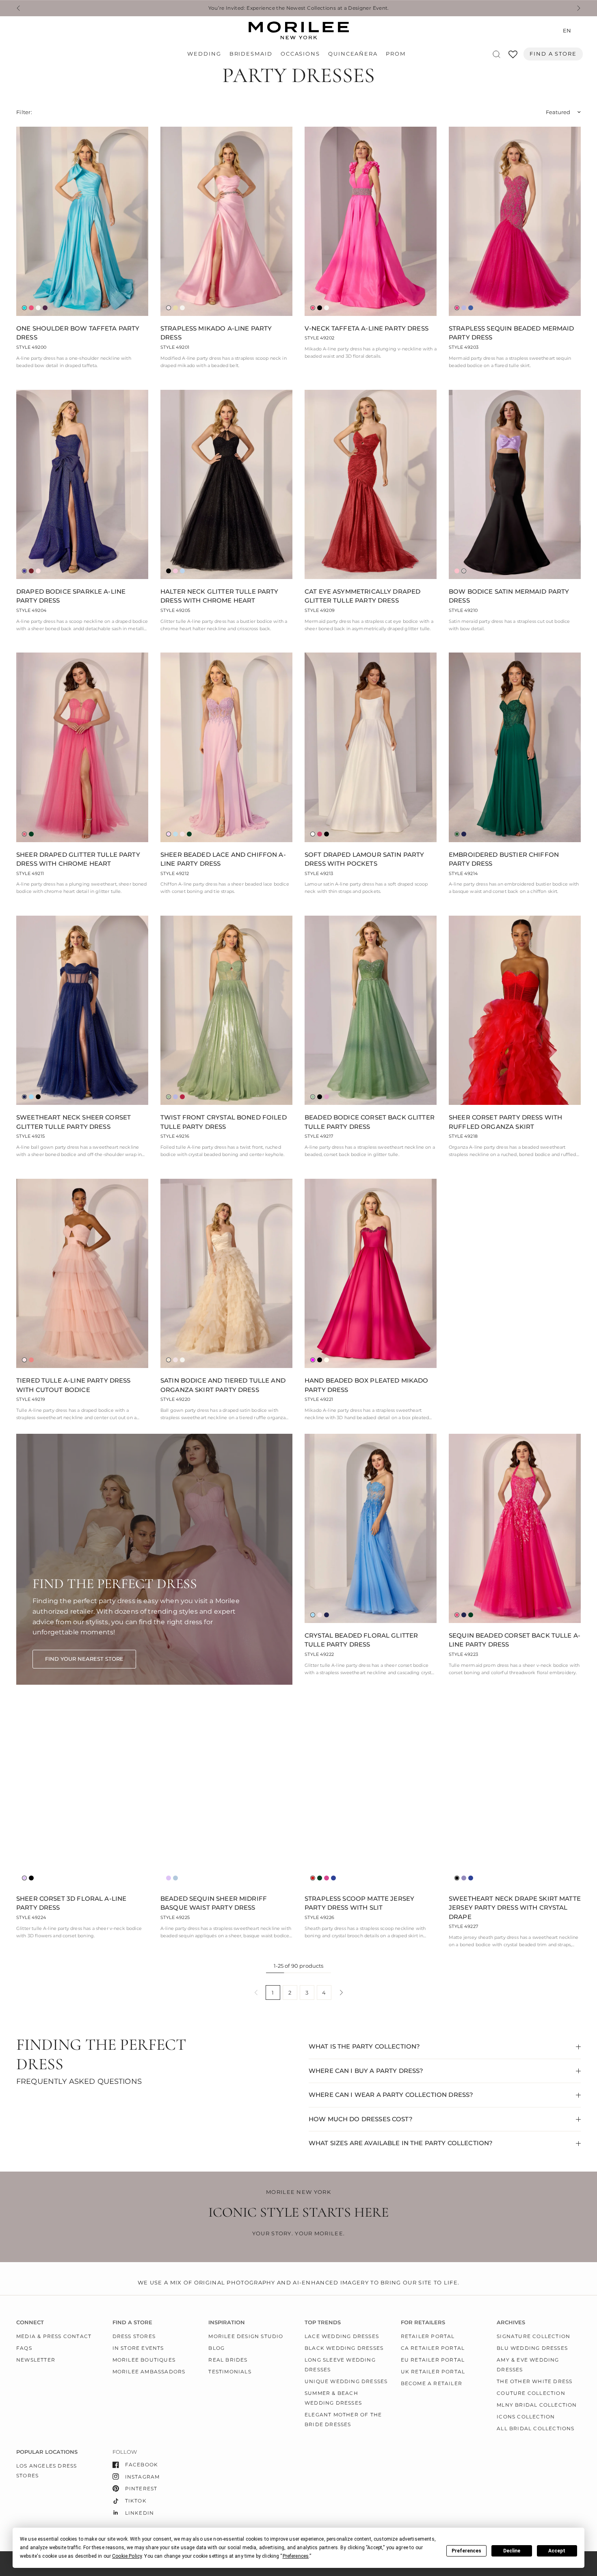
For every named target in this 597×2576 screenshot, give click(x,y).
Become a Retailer (432, 2383)
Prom (396, 54)
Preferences (466, 2551)
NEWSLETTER (36, 2360)
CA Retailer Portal (433, 2348)
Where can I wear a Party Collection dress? (391, 2095)
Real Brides (228, 2360)
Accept (557, 2551)
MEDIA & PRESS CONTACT (54, 2336)
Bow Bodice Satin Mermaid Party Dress (509, 596)
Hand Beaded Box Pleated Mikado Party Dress (367, 1385)
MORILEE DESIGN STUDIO (246, 2336)
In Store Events (138, 2348)
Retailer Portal (428, 2336)
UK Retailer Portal (433, 2372)
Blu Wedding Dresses (532, 2348)
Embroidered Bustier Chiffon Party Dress (504, 859)
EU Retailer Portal (433, 2360)
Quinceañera (353, 54)
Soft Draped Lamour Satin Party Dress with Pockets (364, 859)
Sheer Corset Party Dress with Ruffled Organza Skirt (505, 1122)
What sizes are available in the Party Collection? (401, 2143)
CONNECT (30, 2322)
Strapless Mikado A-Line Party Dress (216, 333)
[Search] (496, 54)
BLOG (216, 2348)
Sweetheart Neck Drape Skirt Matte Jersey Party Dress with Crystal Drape (515, 1908)
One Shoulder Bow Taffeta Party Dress (78, 333)
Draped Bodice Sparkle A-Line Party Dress (71, 596)
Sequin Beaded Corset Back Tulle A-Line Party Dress (515, 1640)
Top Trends (323, 2322)
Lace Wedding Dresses (342, 2336)
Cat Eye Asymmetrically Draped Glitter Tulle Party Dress (362, 596)
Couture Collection (531, 2393)
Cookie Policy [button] (127, 2556)
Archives (511, 2322)
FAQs (24, 2348)
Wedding (204, 54)
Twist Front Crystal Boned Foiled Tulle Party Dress (224, 1122)
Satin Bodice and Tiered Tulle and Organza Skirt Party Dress (223, 1385)
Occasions (300, 54)
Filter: (24, 112)
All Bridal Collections (535, 2428)
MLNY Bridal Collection (537, 2405)
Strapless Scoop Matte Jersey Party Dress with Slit (359, 1903)
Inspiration (227, 2322)
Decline (512, 2551)
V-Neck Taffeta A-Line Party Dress (367, 328)
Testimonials (230, 2372)
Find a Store (553, 54)
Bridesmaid (251, 54)
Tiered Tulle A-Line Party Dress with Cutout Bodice (74, 1385)
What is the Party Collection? (364, 2046)
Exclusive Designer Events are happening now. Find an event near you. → (128, 8)
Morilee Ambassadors (149, 2372)
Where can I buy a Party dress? (366, 2071)
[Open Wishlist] (513, 57)
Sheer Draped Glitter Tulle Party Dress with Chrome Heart (78, 859)
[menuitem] (206, 54)
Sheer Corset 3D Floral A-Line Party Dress (71, 1903)
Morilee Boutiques (144, 2360)
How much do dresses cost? (361, 2119)
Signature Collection (533, 2336)
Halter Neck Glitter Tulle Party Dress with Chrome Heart (220, 596)
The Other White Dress (534, 2381)
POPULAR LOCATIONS (47, 2452)
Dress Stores (134, 2336)
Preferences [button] (296, 2556)
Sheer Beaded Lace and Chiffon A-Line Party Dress (223, 859)
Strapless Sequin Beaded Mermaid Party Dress (512, 333)
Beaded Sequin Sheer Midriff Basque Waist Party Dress (214, 1903)
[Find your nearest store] (84, 1659)
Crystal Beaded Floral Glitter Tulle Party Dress (361, 1640)
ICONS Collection (526, 2417)
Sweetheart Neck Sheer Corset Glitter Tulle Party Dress (74, 1122)
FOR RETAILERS (423, 2322)
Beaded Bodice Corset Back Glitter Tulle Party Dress (370, 1122)
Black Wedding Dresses (344, 2348)
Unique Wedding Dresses (346, 2381)
